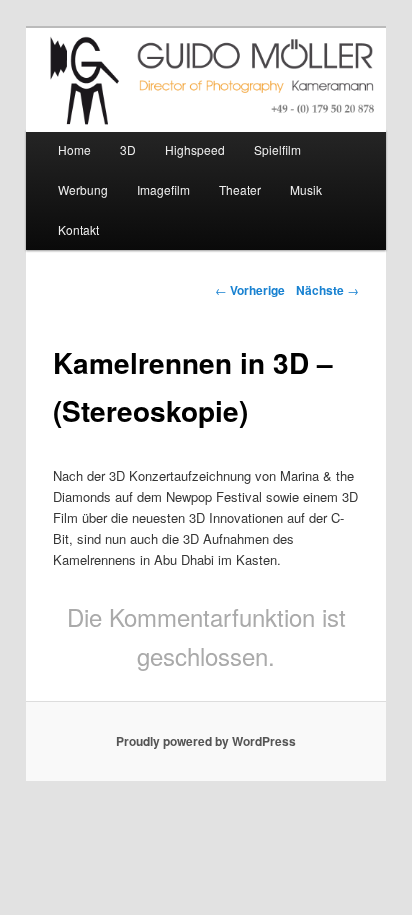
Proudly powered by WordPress (206, 741)
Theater (240, 189)
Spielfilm (277, 149)
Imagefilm (163, 189)
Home (74, 149)
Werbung (83, 189)
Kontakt (78, 229)
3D (128, 149)
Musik (306, 189)
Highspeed (195, 149)
